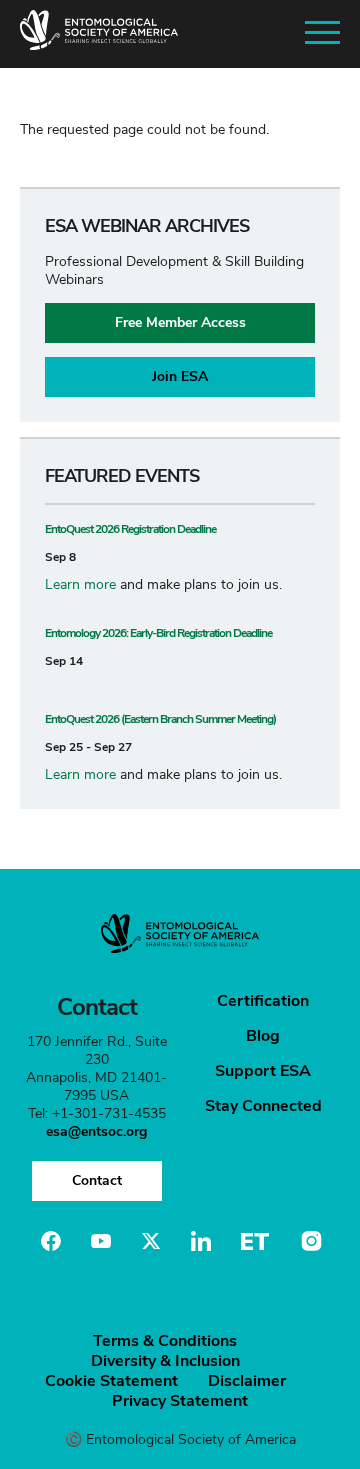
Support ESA (263, 1071)
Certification (263, 1001)
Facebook (51, 1241)
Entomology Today (255, 1241)
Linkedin (201, 1241)
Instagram (309, 1241)
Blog (263, 1036)
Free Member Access (180, 322)
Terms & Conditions (165, 1341)
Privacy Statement (180, 1401)
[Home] (99, 34)
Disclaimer (247, 1381)
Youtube (101, 1241)
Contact (97, 1180)
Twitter (151, 1241)
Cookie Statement (111, 1381)
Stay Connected (263, 1106)
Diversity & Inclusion (165, 1361)
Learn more (80, 584)
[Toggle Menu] (322, 33)
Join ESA (180, 376)
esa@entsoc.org (96, 1131)
